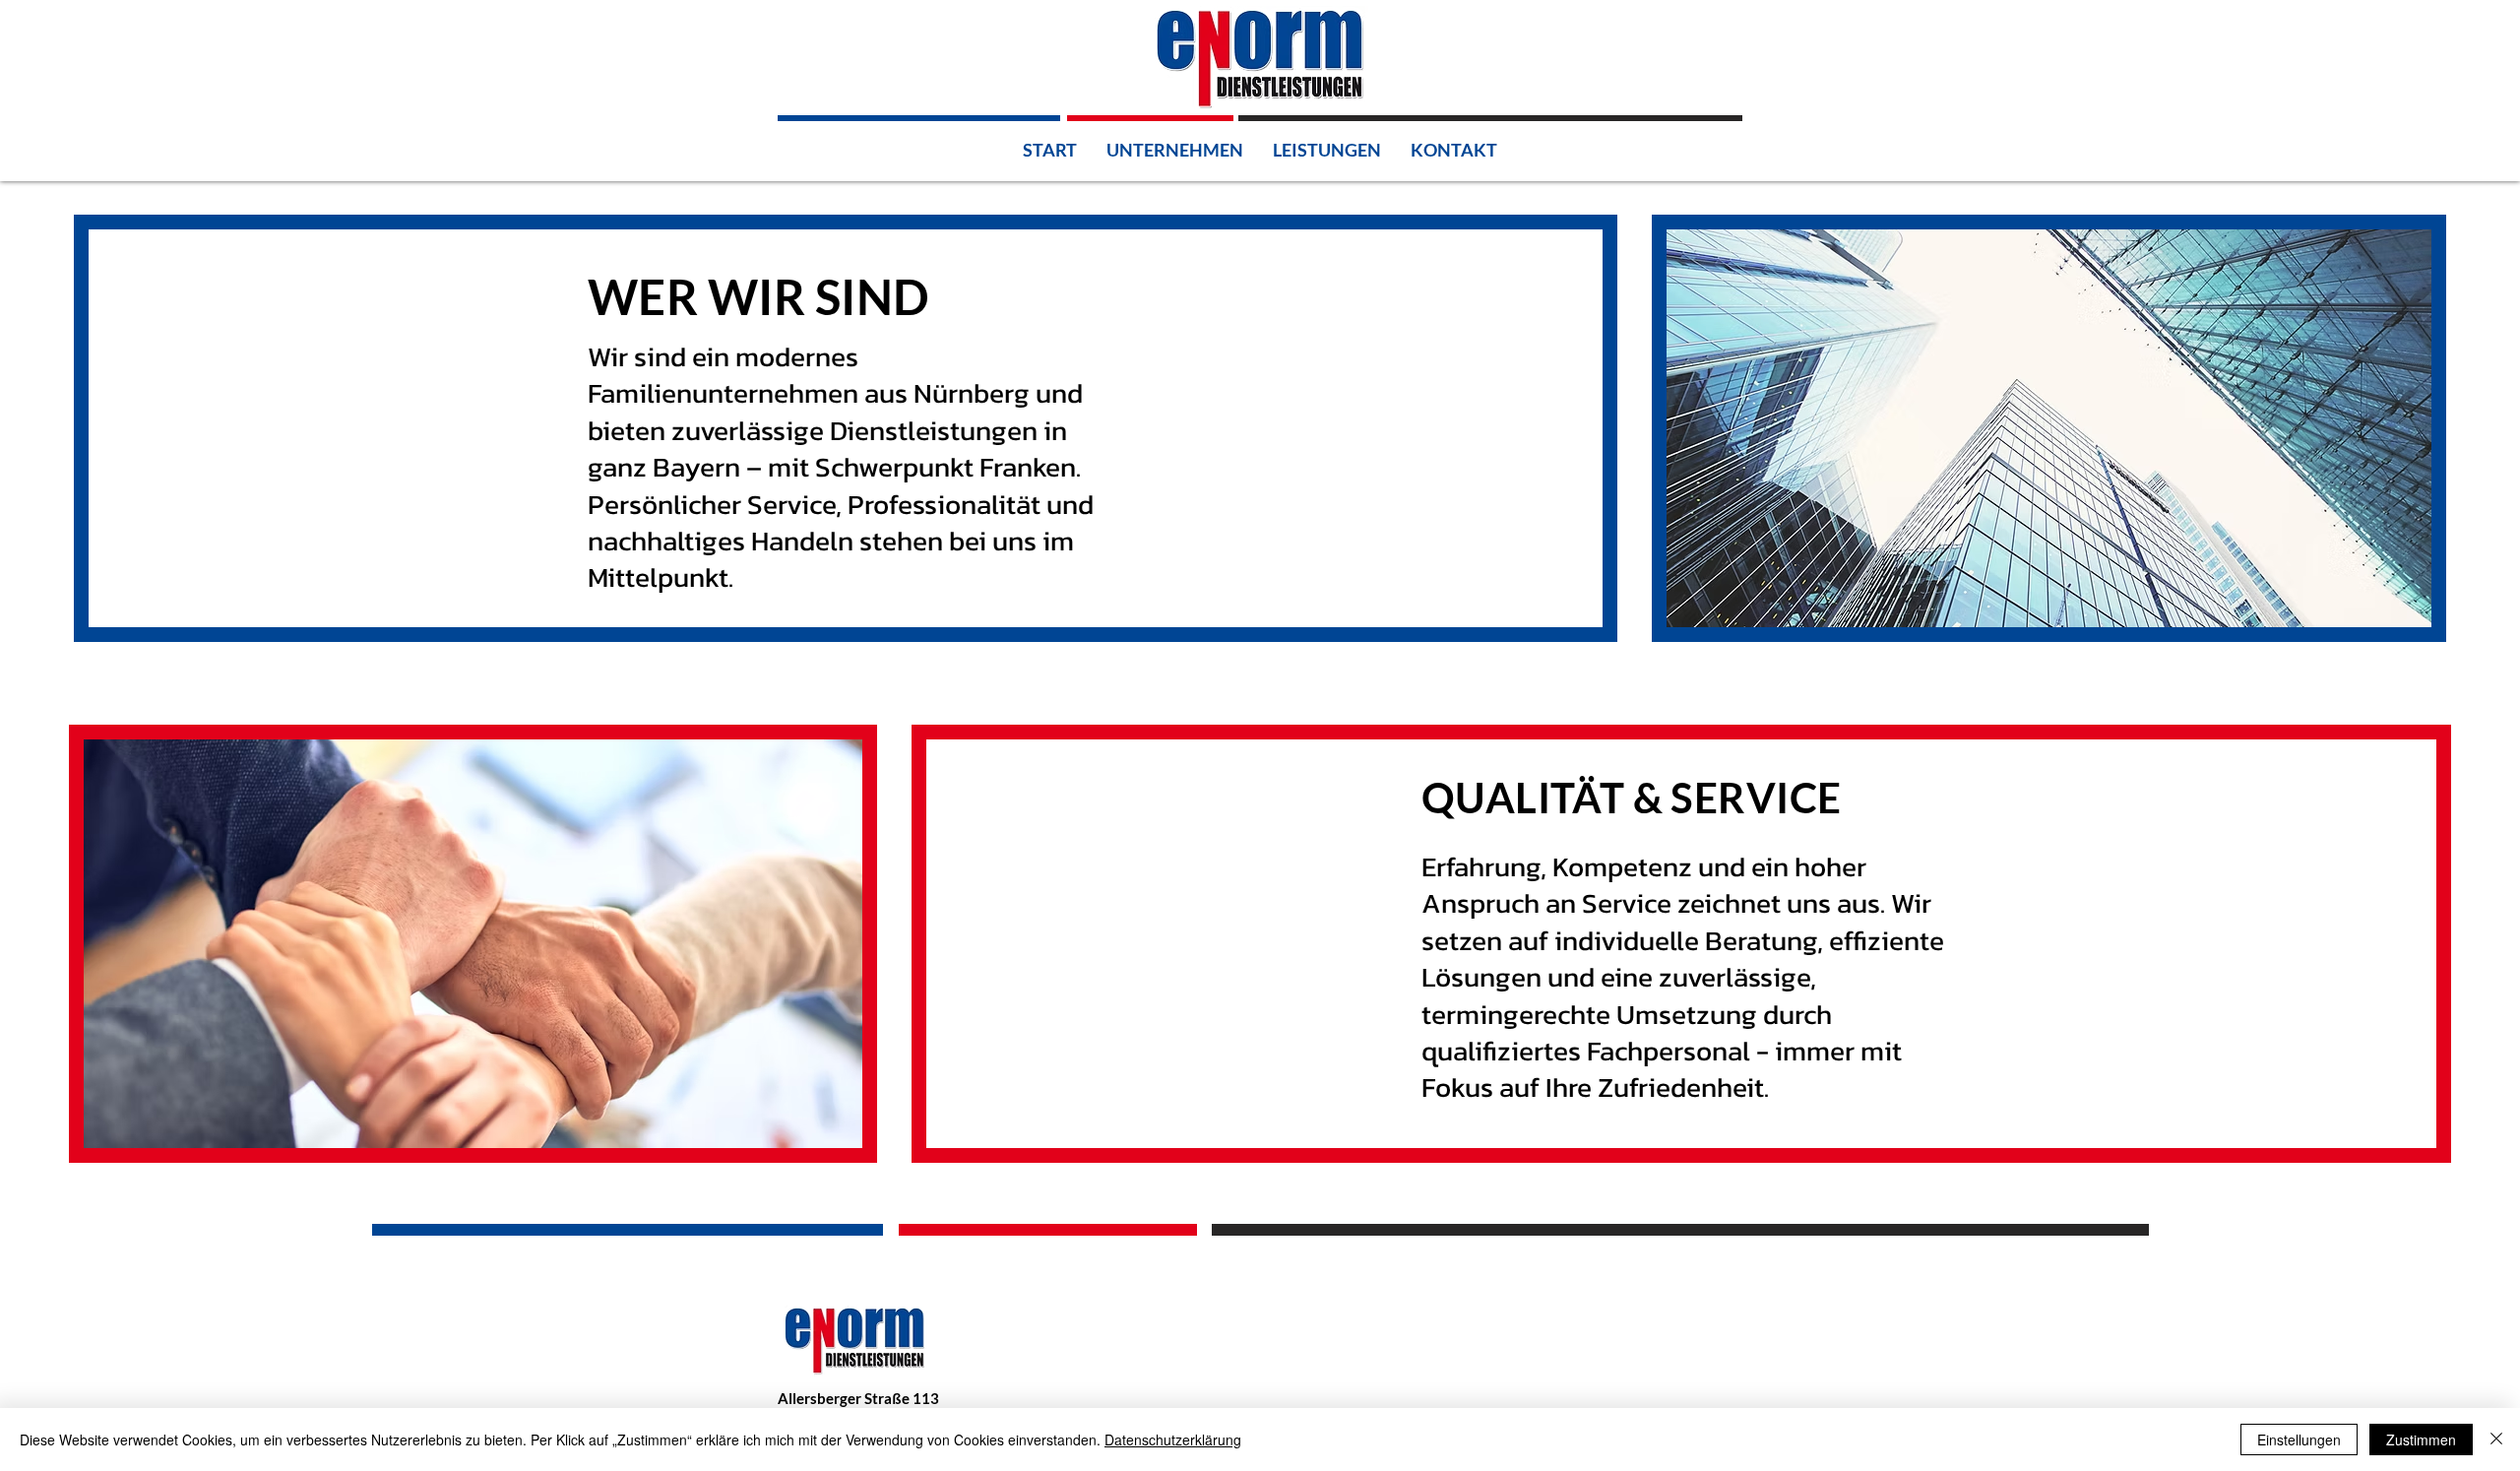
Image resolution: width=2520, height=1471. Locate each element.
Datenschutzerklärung (1173, 1439)
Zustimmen (2421, 1439)
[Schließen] (2496, 1439)
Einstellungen (2299, 1439)
